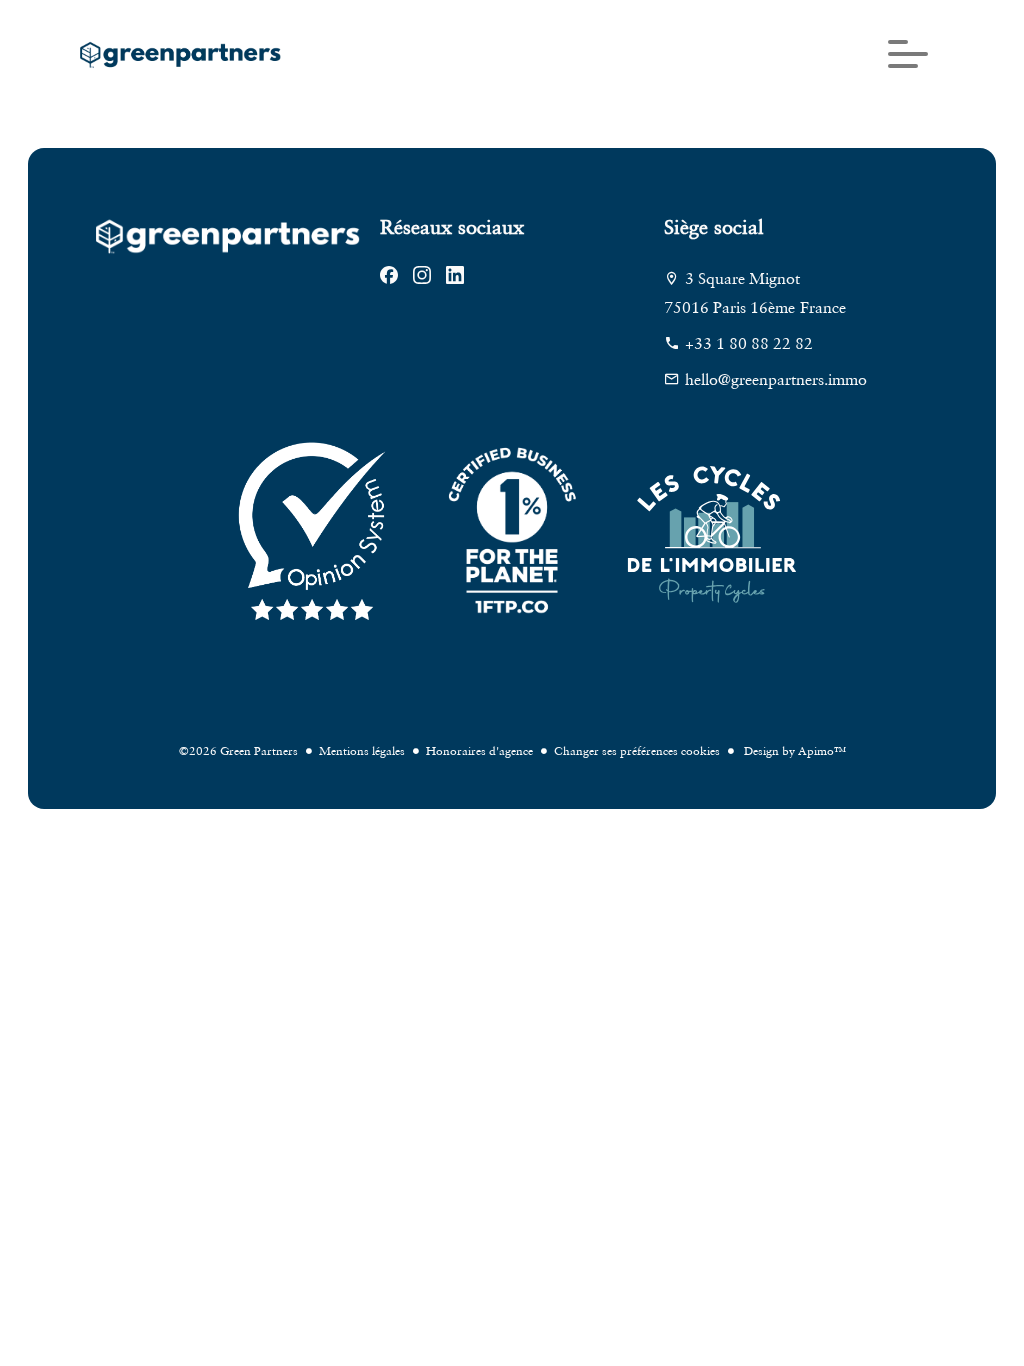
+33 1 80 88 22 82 (749, 343)
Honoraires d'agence (479, 750)
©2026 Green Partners (238, 750)
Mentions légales (362, 750)
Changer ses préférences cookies (637, 750)
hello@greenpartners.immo (776, 379)
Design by (793, 750)
